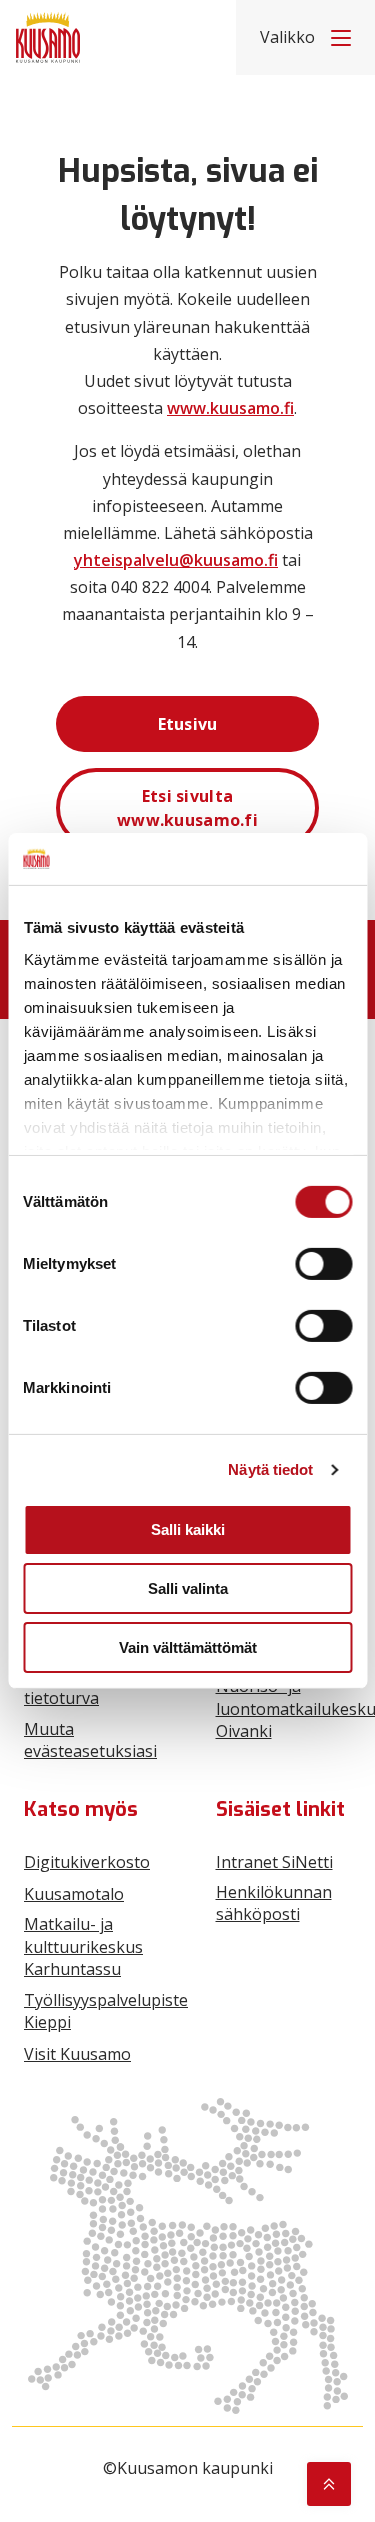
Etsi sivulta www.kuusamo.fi (187, 808)
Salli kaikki (188, 1529)
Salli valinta (188, 1588)
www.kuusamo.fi (230, 408)
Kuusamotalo (74, 1894)
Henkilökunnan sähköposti (274, 1903)
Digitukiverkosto (87, 1862)
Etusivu (188, 724)
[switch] (323, 1264)
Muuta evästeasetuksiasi (90, 1740)
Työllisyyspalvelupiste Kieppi (106, 2011)
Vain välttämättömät (188, 1647)
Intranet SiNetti (274, 1862)
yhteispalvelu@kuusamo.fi (176, 560)
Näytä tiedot (270, 1469)
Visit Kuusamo (77, 2054)
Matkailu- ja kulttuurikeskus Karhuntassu (83, 1946)
